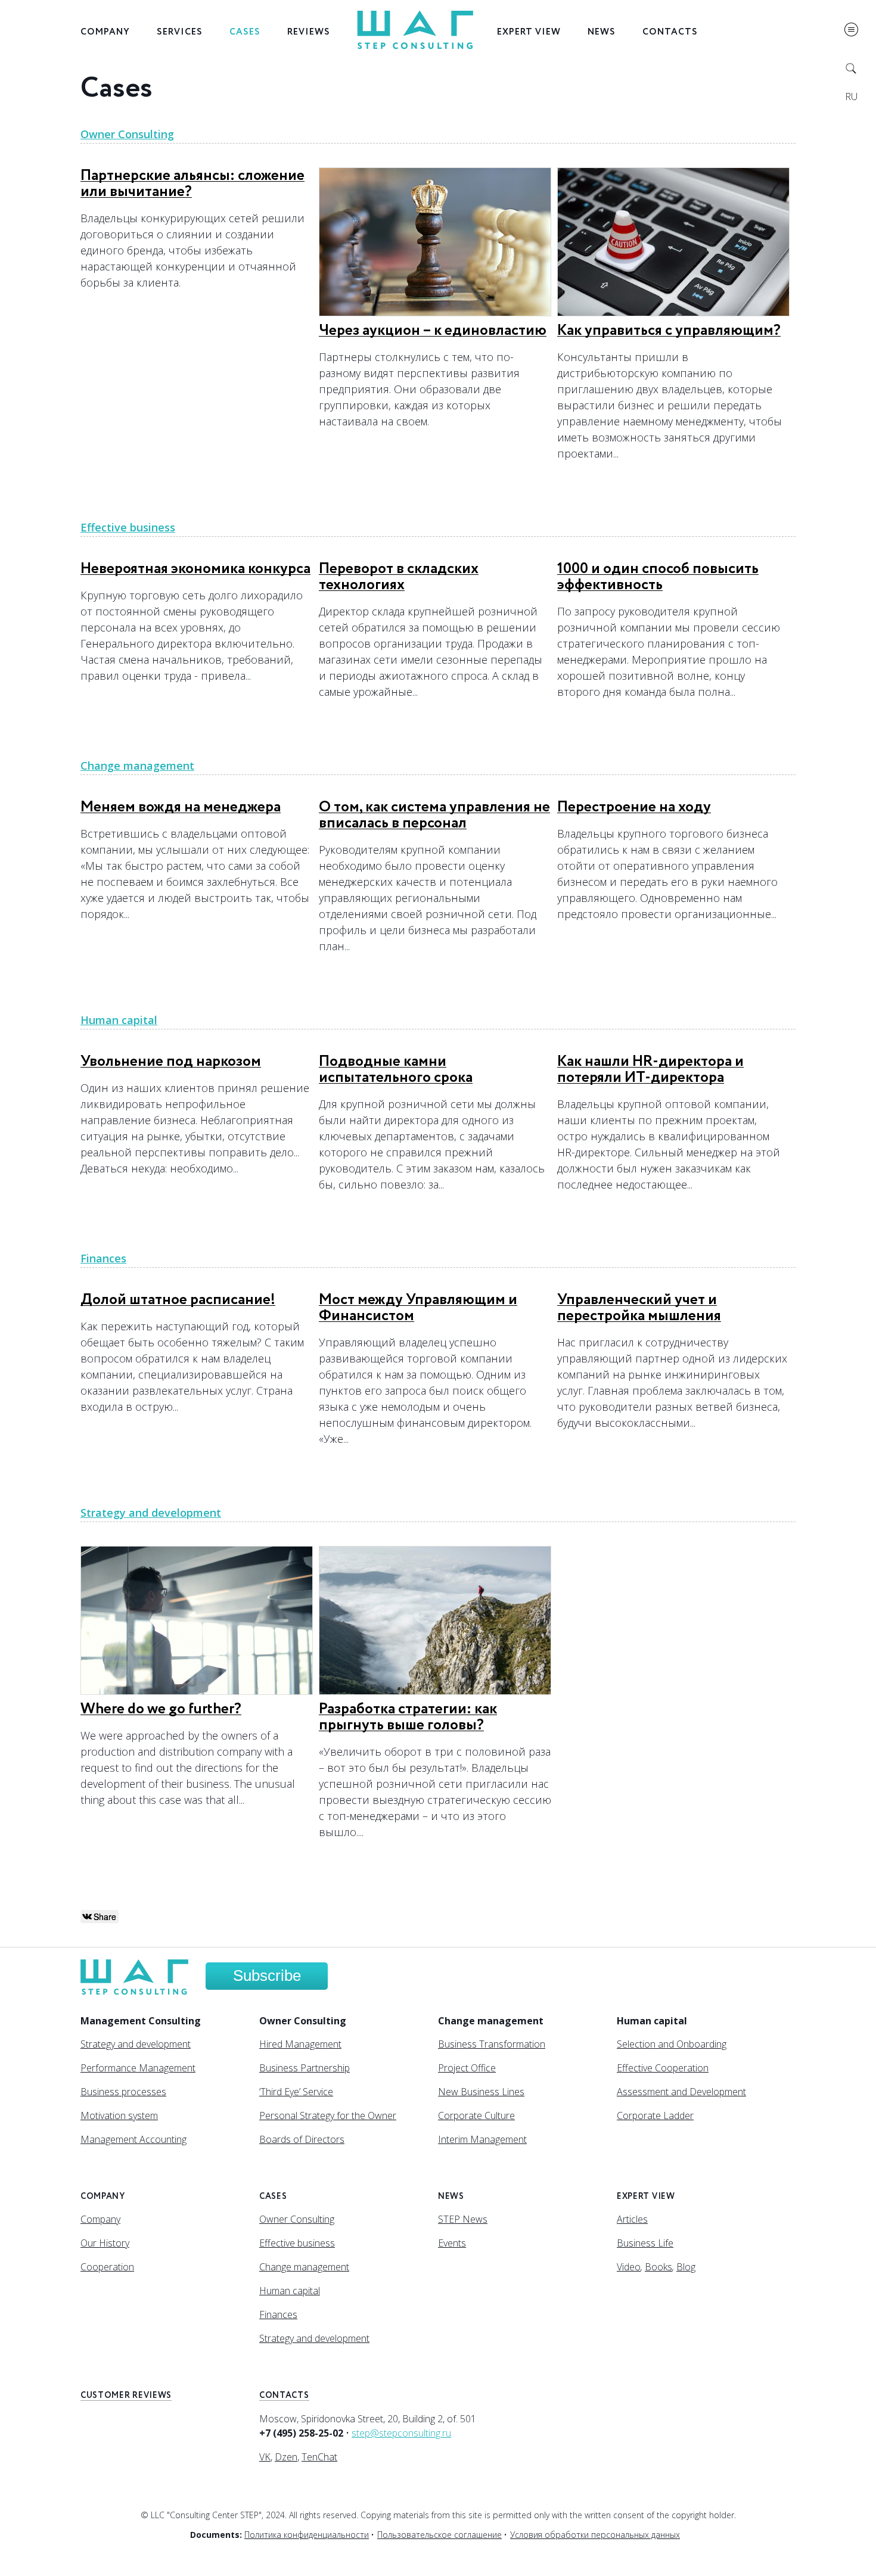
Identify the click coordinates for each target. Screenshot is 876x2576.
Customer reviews (126, 2395)
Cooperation (107, 2267)
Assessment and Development (681, 2092)
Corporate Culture (476, 2115)
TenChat (319, 2457)
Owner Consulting (127, 134)
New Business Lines (481, 2092)
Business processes (123, 2092)
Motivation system (119, 2115)
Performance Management (138, 2068)
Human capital (119, 1020)
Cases (245, 32)
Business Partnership (305, 2068)
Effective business (128, 527)
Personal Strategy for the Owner (328, 2115)
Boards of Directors (302, 2139)
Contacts (670, 32)
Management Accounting (133, 2139)
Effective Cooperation (663, 2068)
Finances (103, 1258)
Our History (105, 2243)
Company (105, 32)
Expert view (529, 32)
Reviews (309, 32)
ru (851, 97)
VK (265, 2457)
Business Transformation (492, 2044)
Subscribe (267, 1975)
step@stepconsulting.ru (401, 2433)
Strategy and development (151, 1513)
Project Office (467, 2068)
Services (180, 32)
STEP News (463, 2219)
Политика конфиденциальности (307, 2535)
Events (452, 2243)
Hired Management (300, 2044)
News (602, 32)
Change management (137, 766)
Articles (632, 2219)
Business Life (645, 2243)
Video (629, 2267)
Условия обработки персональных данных (595, 2535)
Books (658, 2267)
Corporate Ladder (655, 2115)
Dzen (286, 2457)
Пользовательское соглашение (439, 2535)
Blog (686, 2267)
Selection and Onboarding (672, 2044)
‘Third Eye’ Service (296, 2092)
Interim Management (482, 2139)
